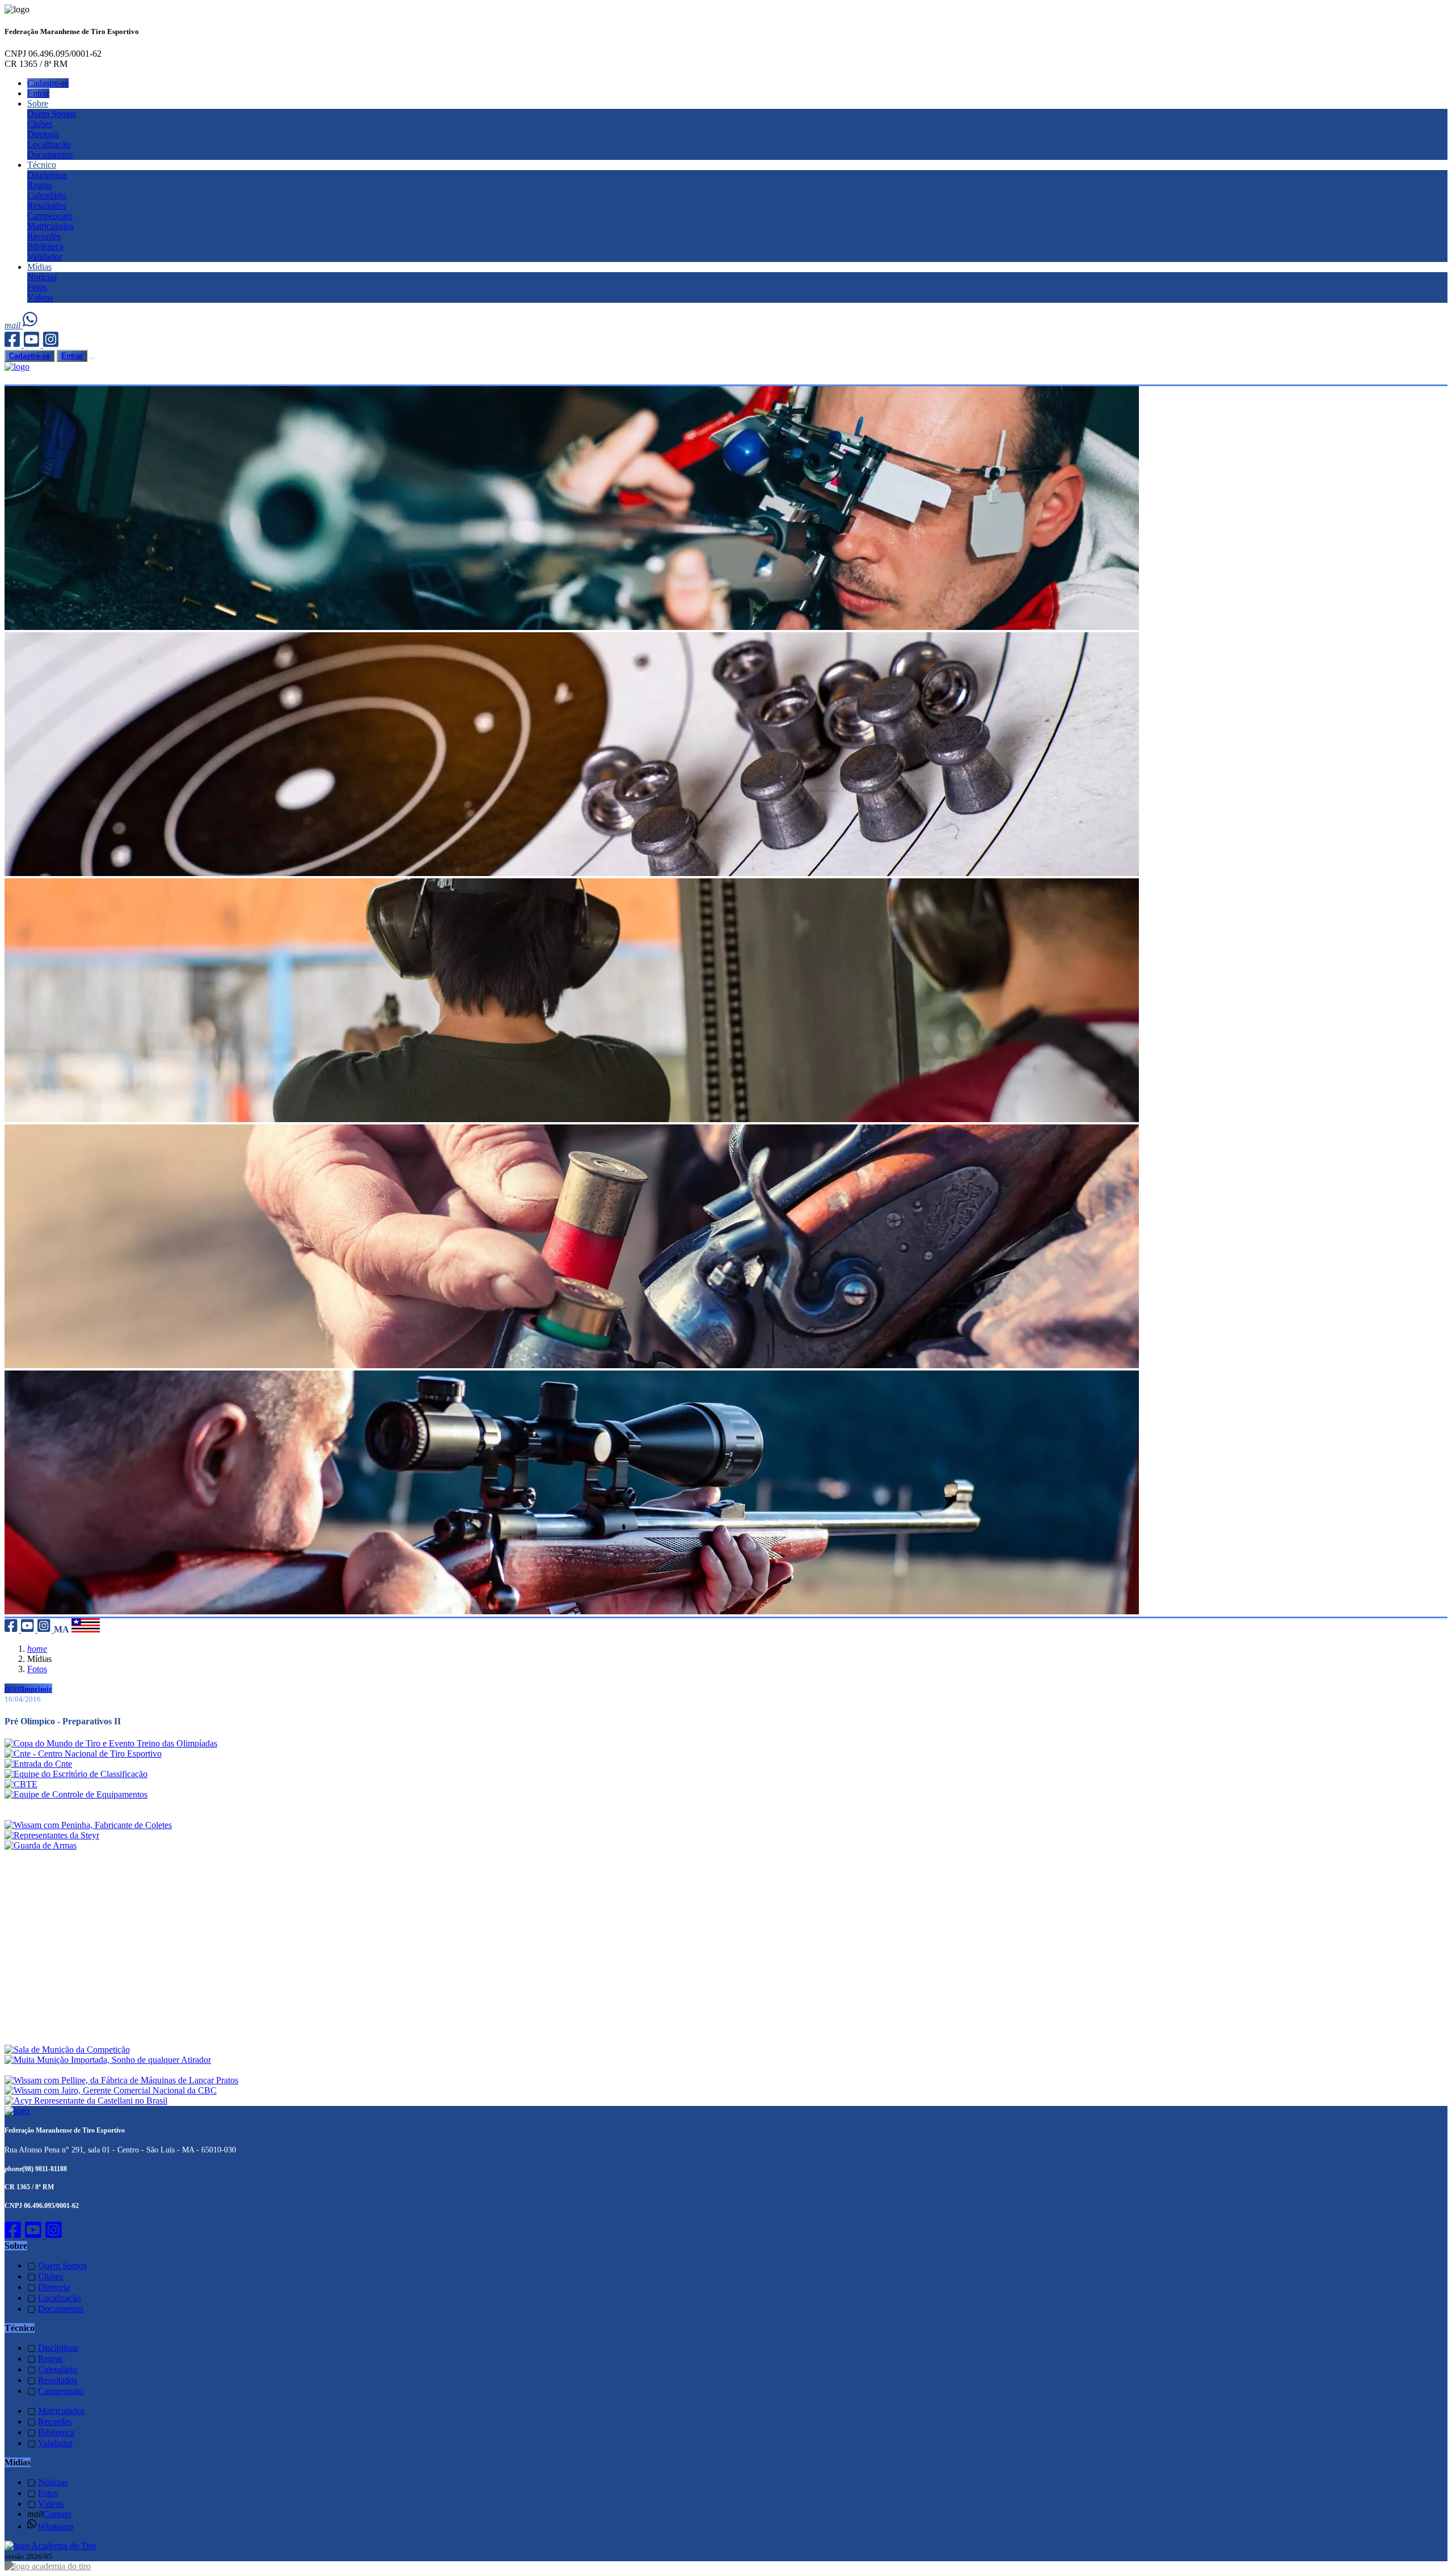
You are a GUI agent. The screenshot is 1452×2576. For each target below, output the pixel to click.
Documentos (50, 155)
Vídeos (40, 297)
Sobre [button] (38, 103)
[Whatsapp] (31, 325)
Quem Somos (52, 114)
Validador (45, 257)
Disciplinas (47, 175)
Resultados (47, 206)
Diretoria (43, 134)
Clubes (40, 124)
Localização (49, 144)
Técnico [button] (42, 165)
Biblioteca (45, 246)
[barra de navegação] (92, 358)
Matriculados (50, 226)
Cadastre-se (48, 83)
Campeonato (50, 216)
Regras (40, 185)
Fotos (37, 287)
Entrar (38, 93)
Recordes (44, 236)
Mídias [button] (39, 267)
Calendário (47, 195)
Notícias (42, 277)
